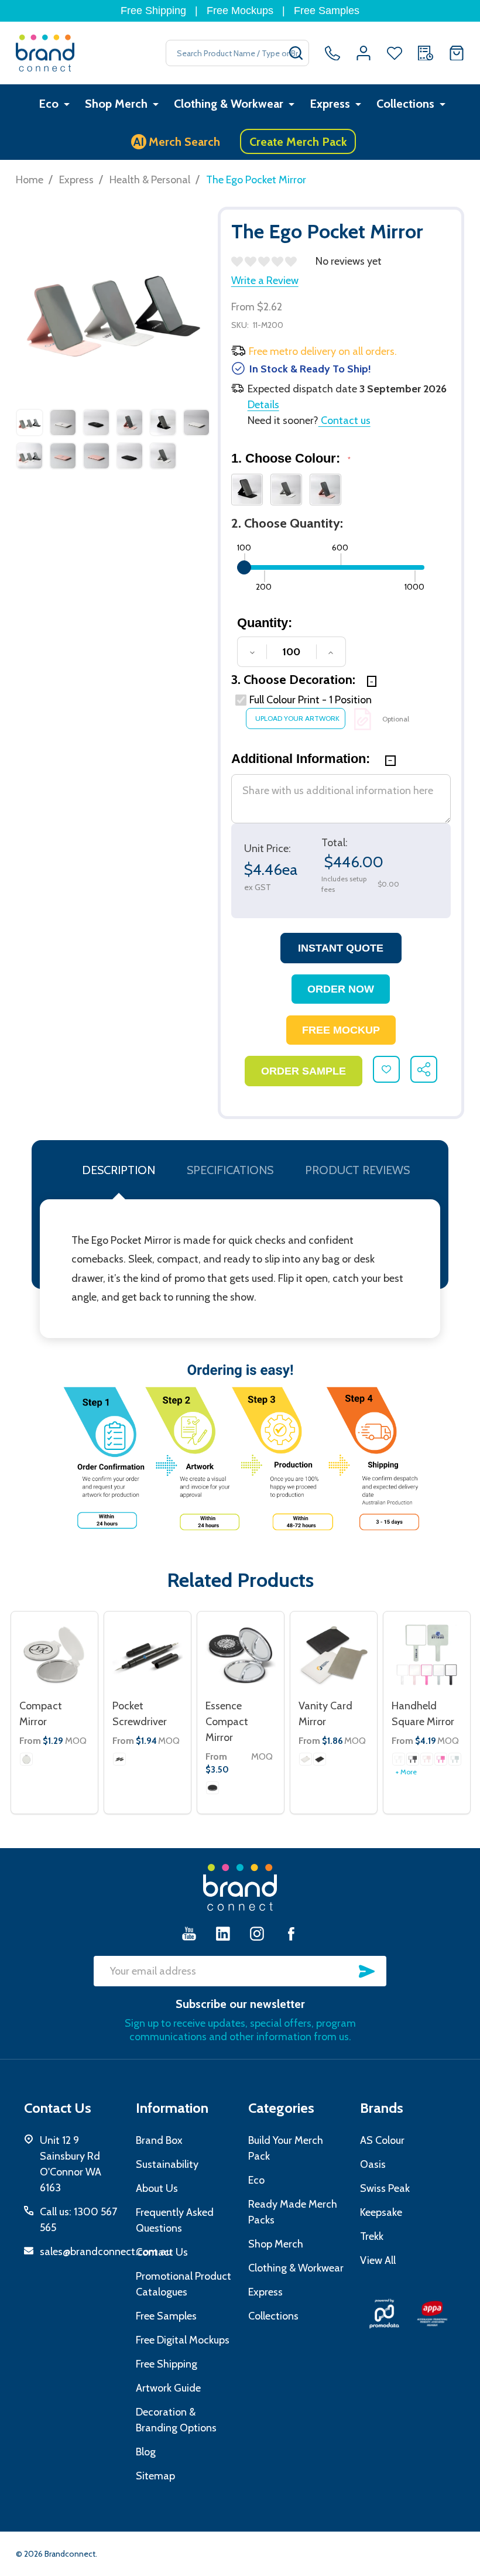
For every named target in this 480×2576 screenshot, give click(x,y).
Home (30, 180)
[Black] (119, 1759)
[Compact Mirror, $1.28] (54, 1655)
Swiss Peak (385, 2188)
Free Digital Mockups (183, 2340)
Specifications (230, 1170)
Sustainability (167, 2164)
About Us (157, 2188)
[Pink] (427, 1759)
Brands (382, 2108)
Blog (146, 2452)
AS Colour (382, 2140)
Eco (49, 104)
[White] (306, 1759)
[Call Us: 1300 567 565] (332, 53)
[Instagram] (257, 1933)
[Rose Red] (441, 1759)
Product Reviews (357, 1170)
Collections (405, 104)
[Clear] (26, 1759)
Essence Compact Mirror (227, 1722)
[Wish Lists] (395, 53)
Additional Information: (302, 759)
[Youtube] (189, 1933)
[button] (384, 2314)
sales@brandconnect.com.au (106, 2252)
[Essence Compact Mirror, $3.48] (241, 1655)
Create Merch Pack (298, 142)
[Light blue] (455, 1759)
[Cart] (457, 53)
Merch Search (177, 142)
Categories (281, 2108)
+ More (406, 1772)
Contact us (344, 420)
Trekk (372, 2236)
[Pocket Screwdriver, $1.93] (148, 1655)
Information (172, 2108)
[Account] (364, 53)
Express (330, 104)
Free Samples (327, 11)
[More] (67, 104)
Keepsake (381, 2212)
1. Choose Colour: (291, 458)
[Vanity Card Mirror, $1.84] (334, 1655)
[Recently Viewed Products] (426, 53)
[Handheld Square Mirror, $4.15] (427, 1655)
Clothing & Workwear (229, 104)
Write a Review (265, 280)
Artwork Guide (168, 2388)
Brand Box (159, 2140)
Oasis (373, 2164)
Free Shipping (153, 11)
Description (119, 1170)
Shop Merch (116, 104)
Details (263, 405)
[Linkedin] (223, 1933)
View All (378, 2260)
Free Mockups (240, 11)
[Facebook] (291, 1933)
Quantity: (265, 623)
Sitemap (155, 2476)
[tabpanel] (30, 442)
